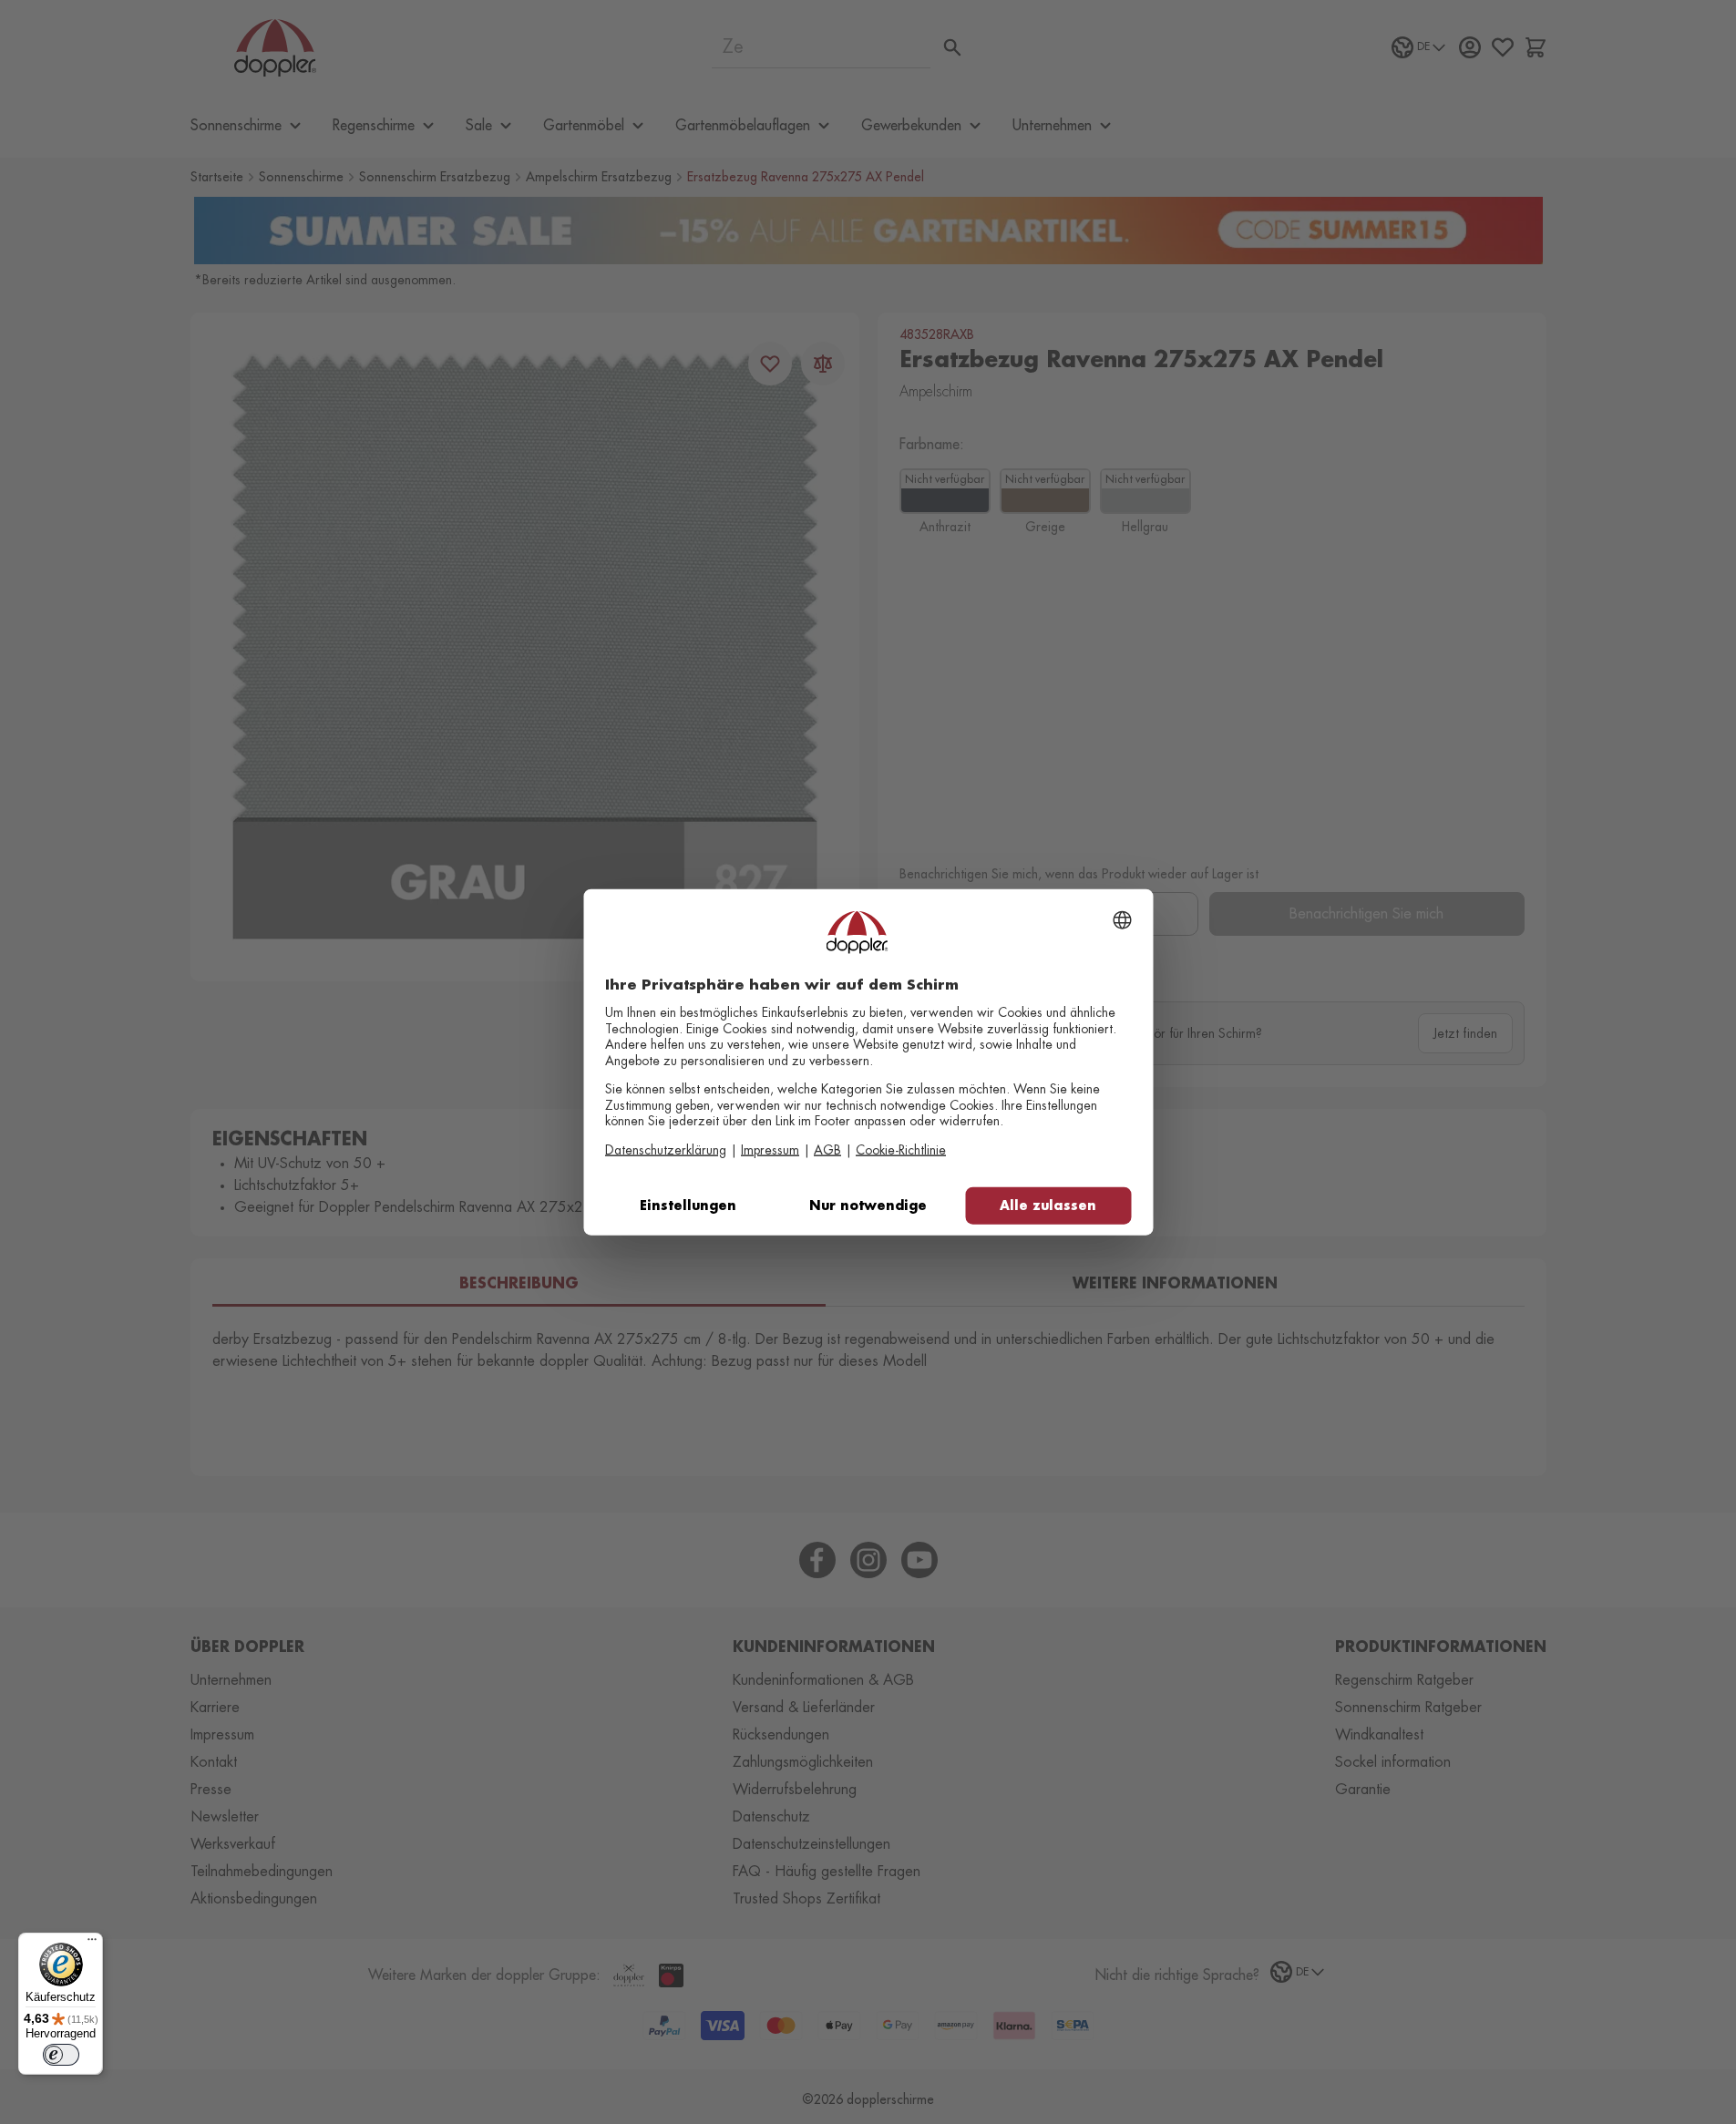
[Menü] (92, 1944)
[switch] (61, 2055)
